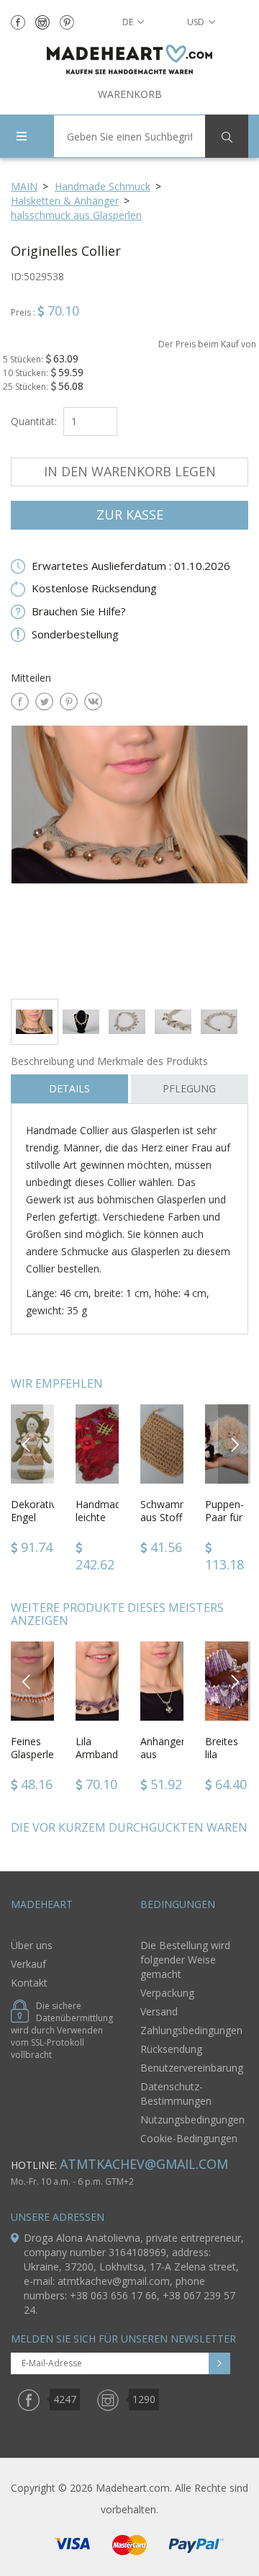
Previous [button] (27, 1444)
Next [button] (235, 1444)
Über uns (32, 1945)
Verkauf (28, 1964)
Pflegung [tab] (189, 1088)
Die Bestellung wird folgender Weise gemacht (185, 1960)
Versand (159, 2011)
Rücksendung (171, 2049)
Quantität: (34, 421)
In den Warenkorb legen (130, 471)
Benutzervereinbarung (192, 2068)
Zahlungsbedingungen (191, 2030)
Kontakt (29, 1983)
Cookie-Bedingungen (189, 2138)
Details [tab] (69, 1088)
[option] (129, 856)
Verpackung (167, 1993)
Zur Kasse (130, 514)
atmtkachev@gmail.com (144, 2164)
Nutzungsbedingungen (192, 2120)
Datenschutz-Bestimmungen (176, 2094)
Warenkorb (130, 94)
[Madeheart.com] (129, 59)
